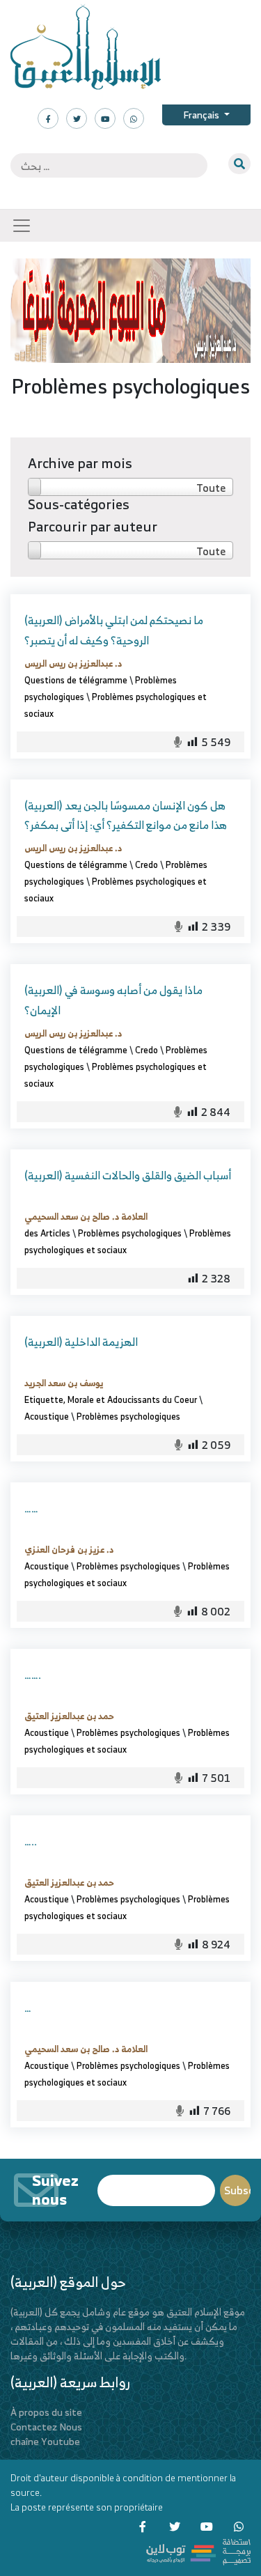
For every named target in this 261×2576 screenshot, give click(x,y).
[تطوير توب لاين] (198, 2551)
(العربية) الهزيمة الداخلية (81, 1342)
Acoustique (47, 1416)
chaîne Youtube (45, 2441)
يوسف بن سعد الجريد (64, 1383)
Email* (156, 2184)
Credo (147, 864)
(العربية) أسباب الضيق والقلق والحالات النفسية (128, 1175)
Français (202, 115)
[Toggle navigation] (22, 226)
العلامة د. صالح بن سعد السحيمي (86, 1216)
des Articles (47, 1233)
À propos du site (46, 2412)
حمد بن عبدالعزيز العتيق (69, 1716)
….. (31, 1841)
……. (33, 1675)
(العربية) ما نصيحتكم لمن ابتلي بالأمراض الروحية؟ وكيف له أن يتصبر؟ (114, 630)
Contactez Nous (46, 2427)
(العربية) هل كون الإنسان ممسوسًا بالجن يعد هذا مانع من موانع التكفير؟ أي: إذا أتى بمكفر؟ (126, 815)
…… (31, 1508)
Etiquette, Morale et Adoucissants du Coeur (111, 1399)
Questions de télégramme (76, 680)
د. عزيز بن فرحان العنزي (69, 1549)
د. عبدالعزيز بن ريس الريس (73, 663)
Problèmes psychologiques (130, 1233)
